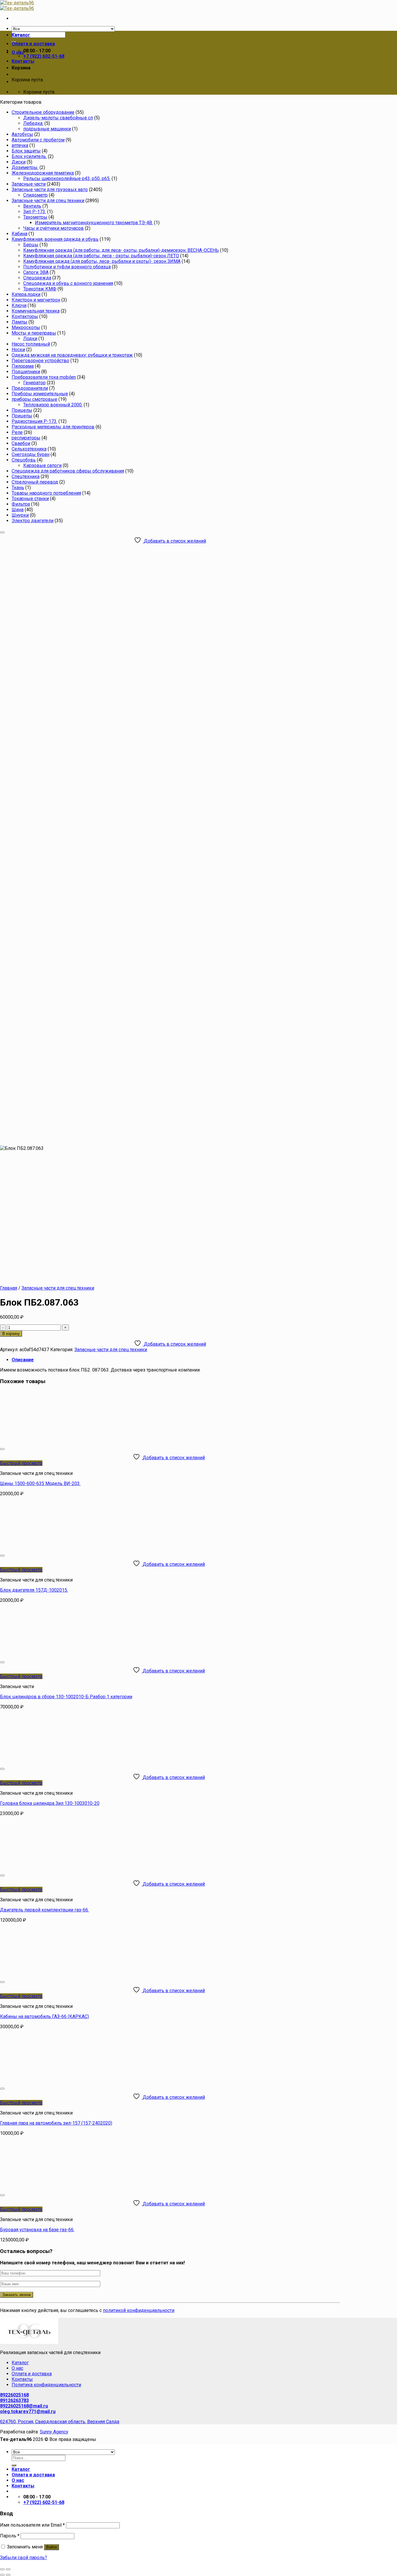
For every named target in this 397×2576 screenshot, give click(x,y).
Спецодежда (37, 278)
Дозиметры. (25, 167)
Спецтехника (26, 476)
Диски (19, 162)
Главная (9, 1288)
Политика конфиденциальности (46, 2385)
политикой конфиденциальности (139, 2310)
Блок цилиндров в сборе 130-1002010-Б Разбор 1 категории (66, 1697)
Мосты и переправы (34, 333)
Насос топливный (31, 344)
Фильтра (21, 504)
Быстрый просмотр (21, 1463)
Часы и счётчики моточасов (53, 228)
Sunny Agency (54, 2432)
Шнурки (20, 515)
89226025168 (14, 2395)
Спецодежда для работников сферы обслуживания (68, 471)
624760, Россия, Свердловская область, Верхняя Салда (60, 2422)
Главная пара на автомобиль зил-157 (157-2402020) (56, 2123)
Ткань (18, 488)
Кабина (19, 234)
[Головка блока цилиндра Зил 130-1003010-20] (36, 1762)
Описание (23, 1360)
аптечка (20, 145)
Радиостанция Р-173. (34, 421)
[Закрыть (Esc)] (2, 2569)
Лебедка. (33, 123)
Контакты (23, 61)
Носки (18, 350)
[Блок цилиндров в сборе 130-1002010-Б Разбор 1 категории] (72, 1655)
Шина (18, 510)
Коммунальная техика (36, 311)
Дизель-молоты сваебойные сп (58, 118)
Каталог (21, 35)
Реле (17, 432)
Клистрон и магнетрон (36, 300)
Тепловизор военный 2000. (53, 405)
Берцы (31, 245)
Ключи (19, 305)
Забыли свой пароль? (24, 2558)
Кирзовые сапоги (42, 465)
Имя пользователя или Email (32, 2525)
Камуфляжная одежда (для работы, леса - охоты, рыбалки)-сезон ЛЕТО (101, 256)
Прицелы (22, 410)
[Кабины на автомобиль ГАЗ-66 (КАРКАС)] (72, 1975)
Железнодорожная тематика (43, 173)
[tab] (176, 1360)
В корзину (11, 1334)
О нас (18, 52)
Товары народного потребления (46, 493)
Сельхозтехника (29, 449)
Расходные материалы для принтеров (53, 427)
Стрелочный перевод (35, 482)
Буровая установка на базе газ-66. (37, 2230)
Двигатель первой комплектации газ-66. (44, 1910)
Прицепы (22, 416)
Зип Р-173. (35, 212)
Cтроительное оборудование (43, 112)
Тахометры (35, 217)
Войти (51, 2547)
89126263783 (14, 2400)
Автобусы (22, 134)
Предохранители (30, 388)
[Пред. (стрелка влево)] (2, 2575)
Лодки (30, 339)
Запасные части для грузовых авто (50, 190)
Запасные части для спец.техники (48, 201)
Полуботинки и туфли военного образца (67, 267)
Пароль (10, 2536)
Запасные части (29, 184)
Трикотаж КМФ (40, 289)
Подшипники (26, 372)
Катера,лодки (26, 294)
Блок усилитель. (29, 156)
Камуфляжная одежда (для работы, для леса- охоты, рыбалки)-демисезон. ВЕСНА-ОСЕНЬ (121, 250)
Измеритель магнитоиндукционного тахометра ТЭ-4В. (94, 223)
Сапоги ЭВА (36, 272)
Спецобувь (24, 460)
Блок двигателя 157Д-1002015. (34, 1590)
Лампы (19, 322)
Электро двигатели (33, 521)
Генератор (34, 383)
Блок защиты (26, 151)
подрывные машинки (47, 129)
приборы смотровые (34, 399)
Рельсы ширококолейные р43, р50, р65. (67, 178)
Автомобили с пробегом (38, 140)
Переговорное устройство (40, 361)
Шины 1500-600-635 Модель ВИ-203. (40, 1483)
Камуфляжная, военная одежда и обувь (55, 239)
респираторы (26, 438)
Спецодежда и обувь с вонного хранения (68, 283)
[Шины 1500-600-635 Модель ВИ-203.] (72, 1442)
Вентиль (32, 206)
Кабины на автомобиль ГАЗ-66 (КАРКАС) (44, 2016)
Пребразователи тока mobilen (44, 377)
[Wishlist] (2, 532)
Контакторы (25, 316)
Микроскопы (26, 327)
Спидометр (35, 195)
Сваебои (21, 443)
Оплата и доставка (33, 44)
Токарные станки (30, 499)
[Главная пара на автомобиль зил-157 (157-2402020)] (72, 2082)
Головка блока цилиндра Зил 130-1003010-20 (50, 1803)
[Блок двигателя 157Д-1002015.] (72, 1549)
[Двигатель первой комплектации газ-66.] (72, 1868)
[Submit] (14, 2465)
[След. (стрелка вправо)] (8, 2575)
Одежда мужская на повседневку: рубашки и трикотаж (72, 355)
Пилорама (23, 366)
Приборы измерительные (40, 394)
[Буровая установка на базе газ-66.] (72, 2188)
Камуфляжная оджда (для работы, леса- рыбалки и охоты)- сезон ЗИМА (102, 261)
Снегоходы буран (31, 454)
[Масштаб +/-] (8, 2569)
